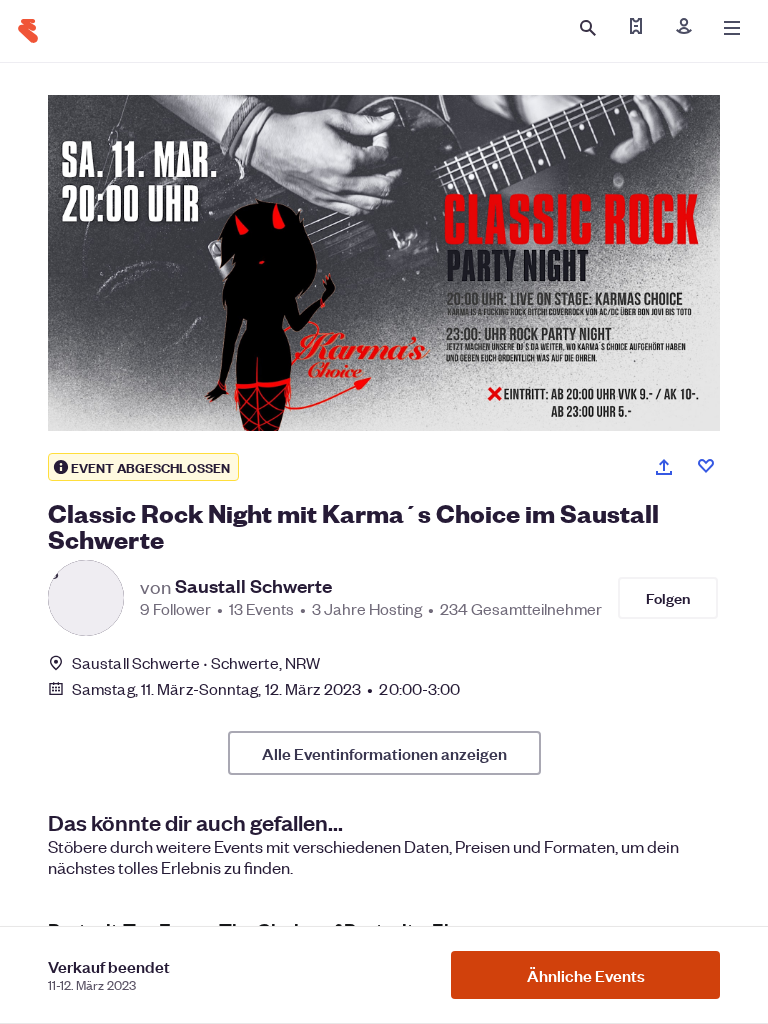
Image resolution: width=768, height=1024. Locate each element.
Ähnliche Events (586, 975)
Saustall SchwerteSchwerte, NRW (196, 662)
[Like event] (706, 466)
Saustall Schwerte (253, 586)
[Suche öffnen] (588, 28)
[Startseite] (28, 31)
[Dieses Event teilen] (664, 467)
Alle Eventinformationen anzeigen (384, 753)
